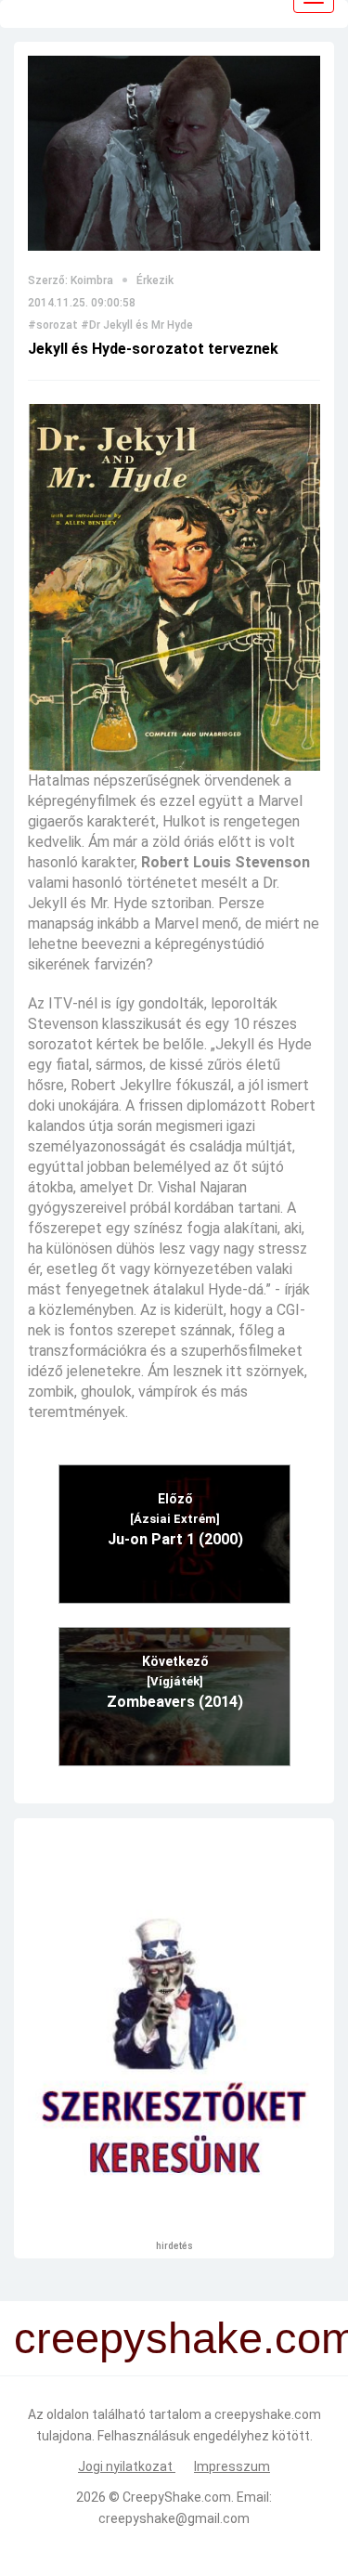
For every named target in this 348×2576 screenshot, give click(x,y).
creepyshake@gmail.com (174, 2518)
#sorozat (53, 325)
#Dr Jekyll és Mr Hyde (137, 325)
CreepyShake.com (177, 2497)
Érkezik (155, 280)
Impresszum (232, 2466)
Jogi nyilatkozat (127, 2466)
